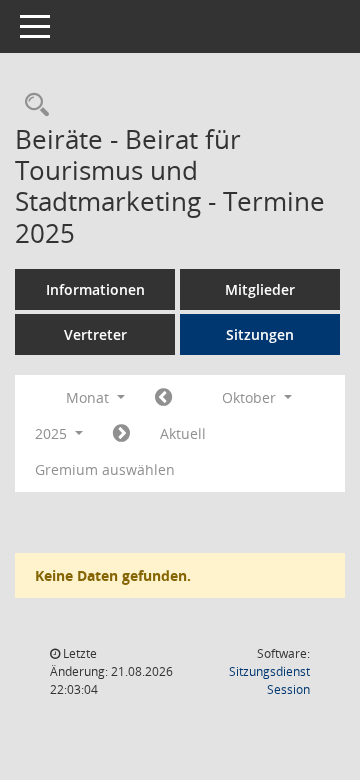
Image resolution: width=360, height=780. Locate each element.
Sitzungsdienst (269, 680)
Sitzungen (260, 334)
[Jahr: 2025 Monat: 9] (163, 398)
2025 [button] (53, 433)
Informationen (95, 289)
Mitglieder (260, 289)
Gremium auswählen (105, 469)
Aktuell (183, 433)
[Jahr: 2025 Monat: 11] (121, 434)
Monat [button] (89, 397)
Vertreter (95, 334)
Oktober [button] (251, 397)
